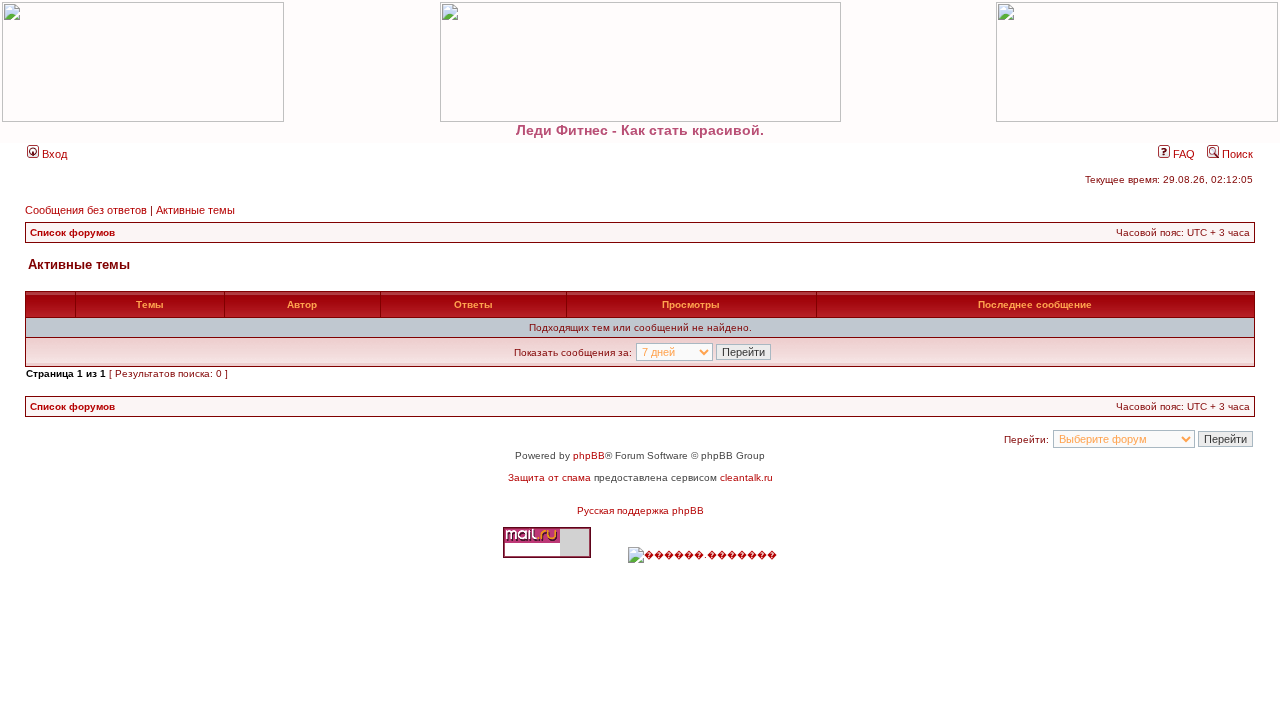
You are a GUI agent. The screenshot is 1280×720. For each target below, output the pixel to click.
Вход (53, 154)
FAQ (1182, 154)
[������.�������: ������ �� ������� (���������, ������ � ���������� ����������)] (702, 555)
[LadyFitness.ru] (640, 62)
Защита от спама (549, 477)
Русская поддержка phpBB (640, 510)
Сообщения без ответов (86, 210)
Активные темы (195, 210)
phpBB (589, 455)
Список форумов (72, 232)
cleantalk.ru (746, 477)
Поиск (1236, 154)
